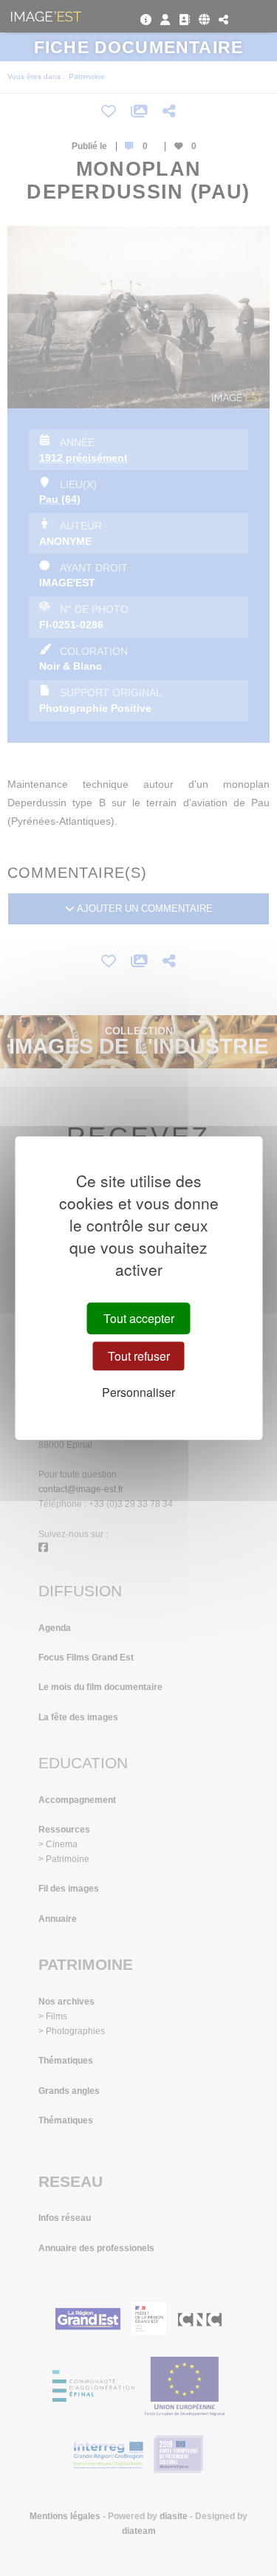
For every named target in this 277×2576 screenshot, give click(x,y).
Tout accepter (139, 1318)
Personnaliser (138, 1392)
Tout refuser (139, 1356)
